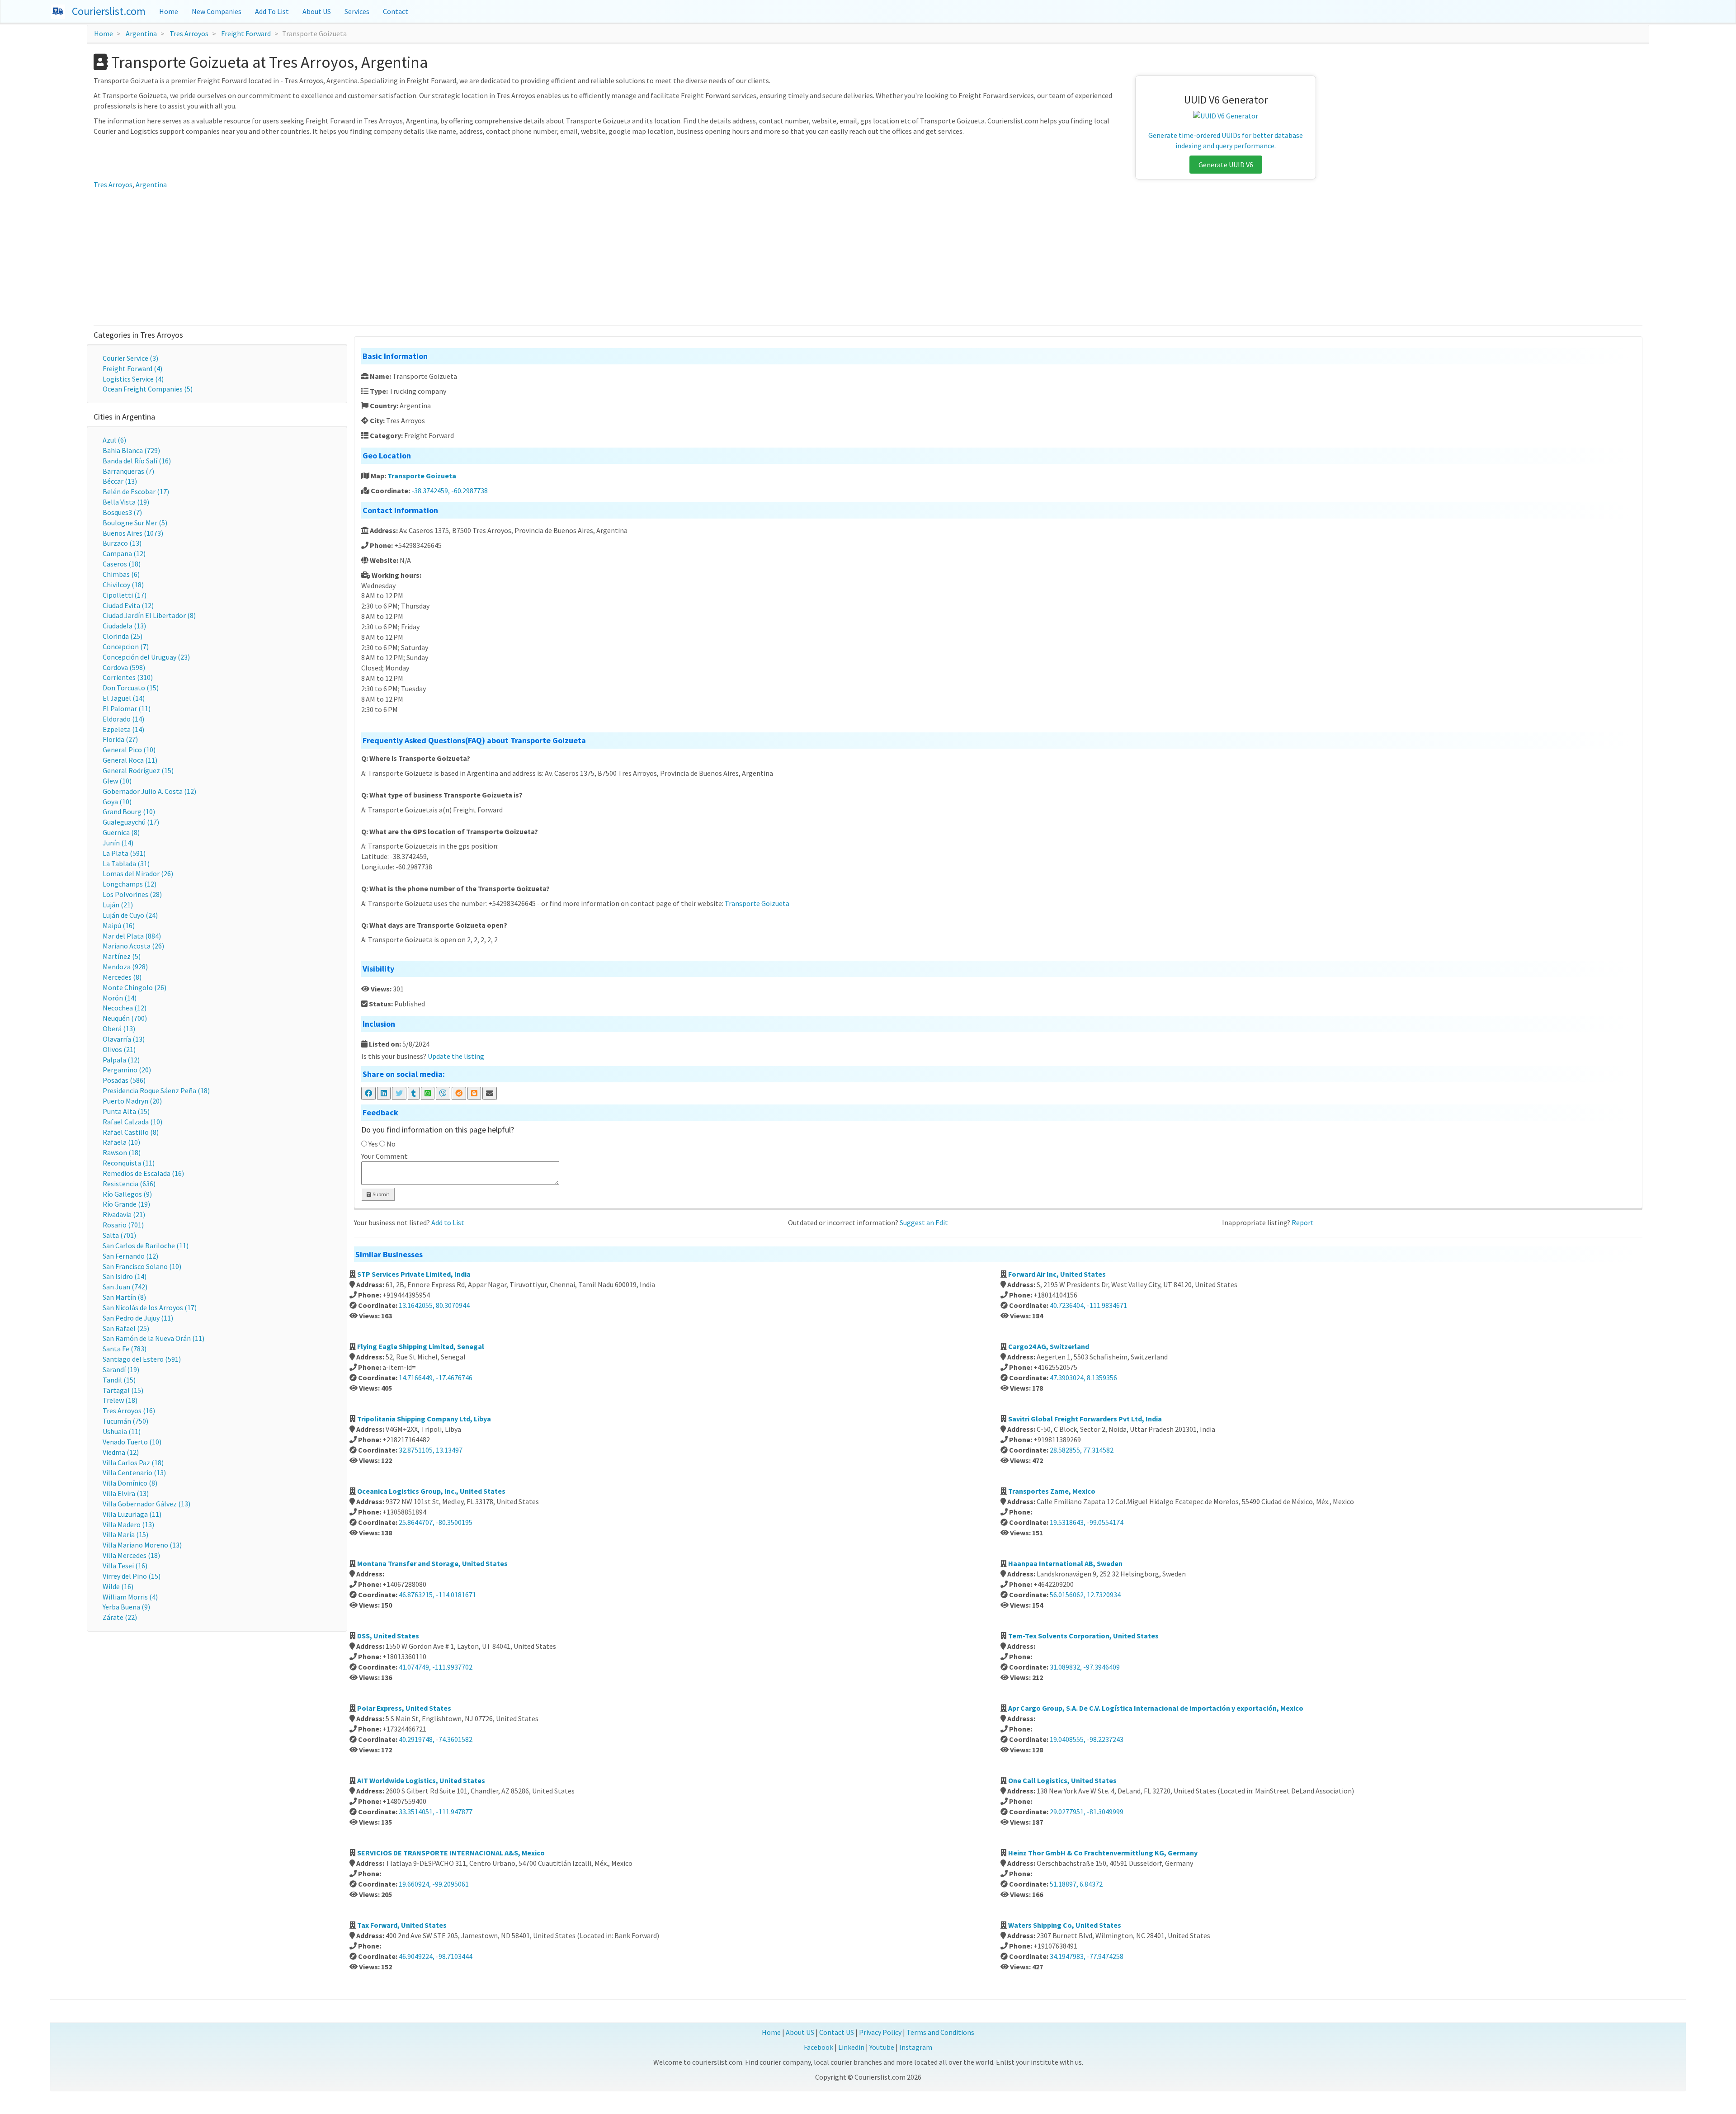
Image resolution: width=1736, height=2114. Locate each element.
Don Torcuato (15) (131, 688)
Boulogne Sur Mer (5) (135, 523)
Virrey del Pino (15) (132, 1576)
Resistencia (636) (129, 1184)
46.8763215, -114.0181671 (437, 1595)
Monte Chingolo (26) (134, 987)
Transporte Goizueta (422, 476)
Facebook (818, 2047)
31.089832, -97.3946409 (1085, 1667)
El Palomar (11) (127, 708)
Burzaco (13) (122, 543)
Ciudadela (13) (124, 626)
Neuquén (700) (125, 1018)
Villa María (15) (125, 1534)
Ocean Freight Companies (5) (148, 389)
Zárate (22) (120, 1617)
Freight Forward (246, 33)
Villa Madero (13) (128, 1524)
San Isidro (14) (125, 1276)
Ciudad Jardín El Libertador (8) (149, 615)
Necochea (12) (125, 1008)
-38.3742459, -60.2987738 (450, 491)
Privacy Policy (880, 2032)
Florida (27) (120, 739)
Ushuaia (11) (122, 1431)
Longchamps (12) (130, 884)
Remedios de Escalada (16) (143, 1173)
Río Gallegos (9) (127, 1194)
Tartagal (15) (123, 1390)
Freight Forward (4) (132, 368)
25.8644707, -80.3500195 (436, 1522)
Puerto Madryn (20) (132, 1101)
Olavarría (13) (124, 1039)
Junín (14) (118, 843)
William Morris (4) (130, 1597)
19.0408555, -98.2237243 (1087, 1739)
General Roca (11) (130, 760)
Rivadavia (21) (124, 1214)
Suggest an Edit (924, 1222)
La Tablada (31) (126, 864)
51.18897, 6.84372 (1076, 1884)
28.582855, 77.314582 (1082, 1450)
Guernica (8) (121, 832)
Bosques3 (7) (122, 512)
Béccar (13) (120, 481)
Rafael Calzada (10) (132, 1122)
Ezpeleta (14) (123, 729)
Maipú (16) (119, 925)
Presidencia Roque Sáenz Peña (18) (156, 1090)
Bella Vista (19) (126, 502)
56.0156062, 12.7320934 (1085, 1595)
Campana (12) (124, 553)
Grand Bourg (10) (129, 812)
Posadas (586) (124, 1080)
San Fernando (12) (130, 1256)
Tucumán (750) (125, 1421)
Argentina (141, 33)
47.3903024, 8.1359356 (1083, 1378)
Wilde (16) (118, 1586)
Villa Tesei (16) (125, 1566)
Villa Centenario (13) (134, 1472)
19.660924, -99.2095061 (434, 1884)
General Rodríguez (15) (138, 770)
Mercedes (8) (122, 977)
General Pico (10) (129, 750)
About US (317, 11)
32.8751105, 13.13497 (431, 1450)
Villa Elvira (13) (126, 1493)
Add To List (272, 11)
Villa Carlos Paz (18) (133, 1463)
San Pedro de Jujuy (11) (138, 1318)
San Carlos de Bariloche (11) (146, 1246)
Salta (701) (119, 1235)
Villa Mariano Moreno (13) (142, 1545)
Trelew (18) (120, 1400)
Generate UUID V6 (1226, 165)
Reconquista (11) (129, 1163)
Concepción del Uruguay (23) (146, 657)
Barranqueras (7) (128, 471)
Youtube (882, 2047)
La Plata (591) (124, 853)
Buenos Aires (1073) (133, 533)
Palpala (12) (121, 1060)
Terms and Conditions (940, 2032)
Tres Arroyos (189, 33)
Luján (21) (118, 905)
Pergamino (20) (127, 1070)
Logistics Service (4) (133, 379)
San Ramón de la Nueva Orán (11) (153, 1338)
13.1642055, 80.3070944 (434, 1305)
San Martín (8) (124, 1297)
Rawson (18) (122, 1152)
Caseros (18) (122, 564)
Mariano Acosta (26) (133, 946)
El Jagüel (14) (124, 698)
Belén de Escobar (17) (136, 491)
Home (169, 11)
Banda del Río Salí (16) (137, 461)
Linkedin (851, 2047)
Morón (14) (120, 998)
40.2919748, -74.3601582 (436, 1739)
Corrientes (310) (128, 677)
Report (1303, 1222)
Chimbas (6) (121, 574)
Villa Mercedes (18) (131, 1555)
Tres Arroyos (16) (129, 1411)
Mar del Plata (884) (132, 936)
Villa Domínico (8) (130, 1483)
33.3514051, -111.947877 (436, 1812)
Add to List (448, 1222)
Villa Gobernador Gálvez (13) (146, 1504)
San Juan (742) (125, 1287)
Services (357, 11)
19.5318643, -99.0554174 (1087, 1522)
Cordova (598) (124, 667)
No (391, 1144)
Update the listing (456, 1056)
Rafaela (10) (121, 1142)
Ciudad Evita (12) (128, 605)
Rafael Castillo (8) (131, 1132)
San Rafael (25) (126, 1328)
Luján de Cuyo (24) (130, 915)
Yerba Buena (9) (126, 1607)
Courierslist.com (109, 11)
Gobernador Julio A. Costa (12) (149, 791)
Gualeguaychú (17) (131, 822)
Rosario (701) (123, 1225)
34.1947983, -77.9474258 (1087, 1956)
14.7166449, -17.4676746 (436, 1378)
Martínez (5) (122, 956)
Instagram (916, 2047)
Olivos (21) (119, 1049)
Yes (373, 1144)
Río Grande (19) (126, 1204)
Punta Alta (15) (126, 1111)
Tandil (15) (119, 1380)
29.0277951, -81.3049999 (1087, 1812)
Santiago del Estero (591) (142, 1359)
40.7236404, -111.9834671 (1088, 1305)
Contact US (837, 2032)
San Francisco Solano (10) (142, 1266)
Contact (396, 11)
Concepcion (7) (126, 646)
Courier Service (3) (130, 358)
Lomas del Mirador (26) (138, 873)
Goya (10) (117, 802)
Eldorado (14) (123, 719)
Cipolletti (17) (125, 595)
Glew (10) (117, 781)
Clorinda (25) (123, 636)
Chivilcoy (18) (123, 585)
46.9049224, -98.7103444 (436, 1956)
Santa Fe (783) (125, 1349)
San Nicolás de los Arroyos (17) (150, 1307)
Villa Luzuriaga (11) (132, 1514)
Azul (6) (114, 440)
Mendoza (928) (125, 967)
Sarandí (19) (121, 1369)
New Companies (217, 11)
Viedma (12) (121, 1452)
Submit (380, 1194)
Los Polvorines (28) (132, 894)
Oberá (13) (119, 1029)
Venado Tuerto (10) (132, 1442)
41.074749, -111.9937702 (436, 1667)
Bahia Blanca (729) (131, 450)
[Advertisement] (868, 258)
